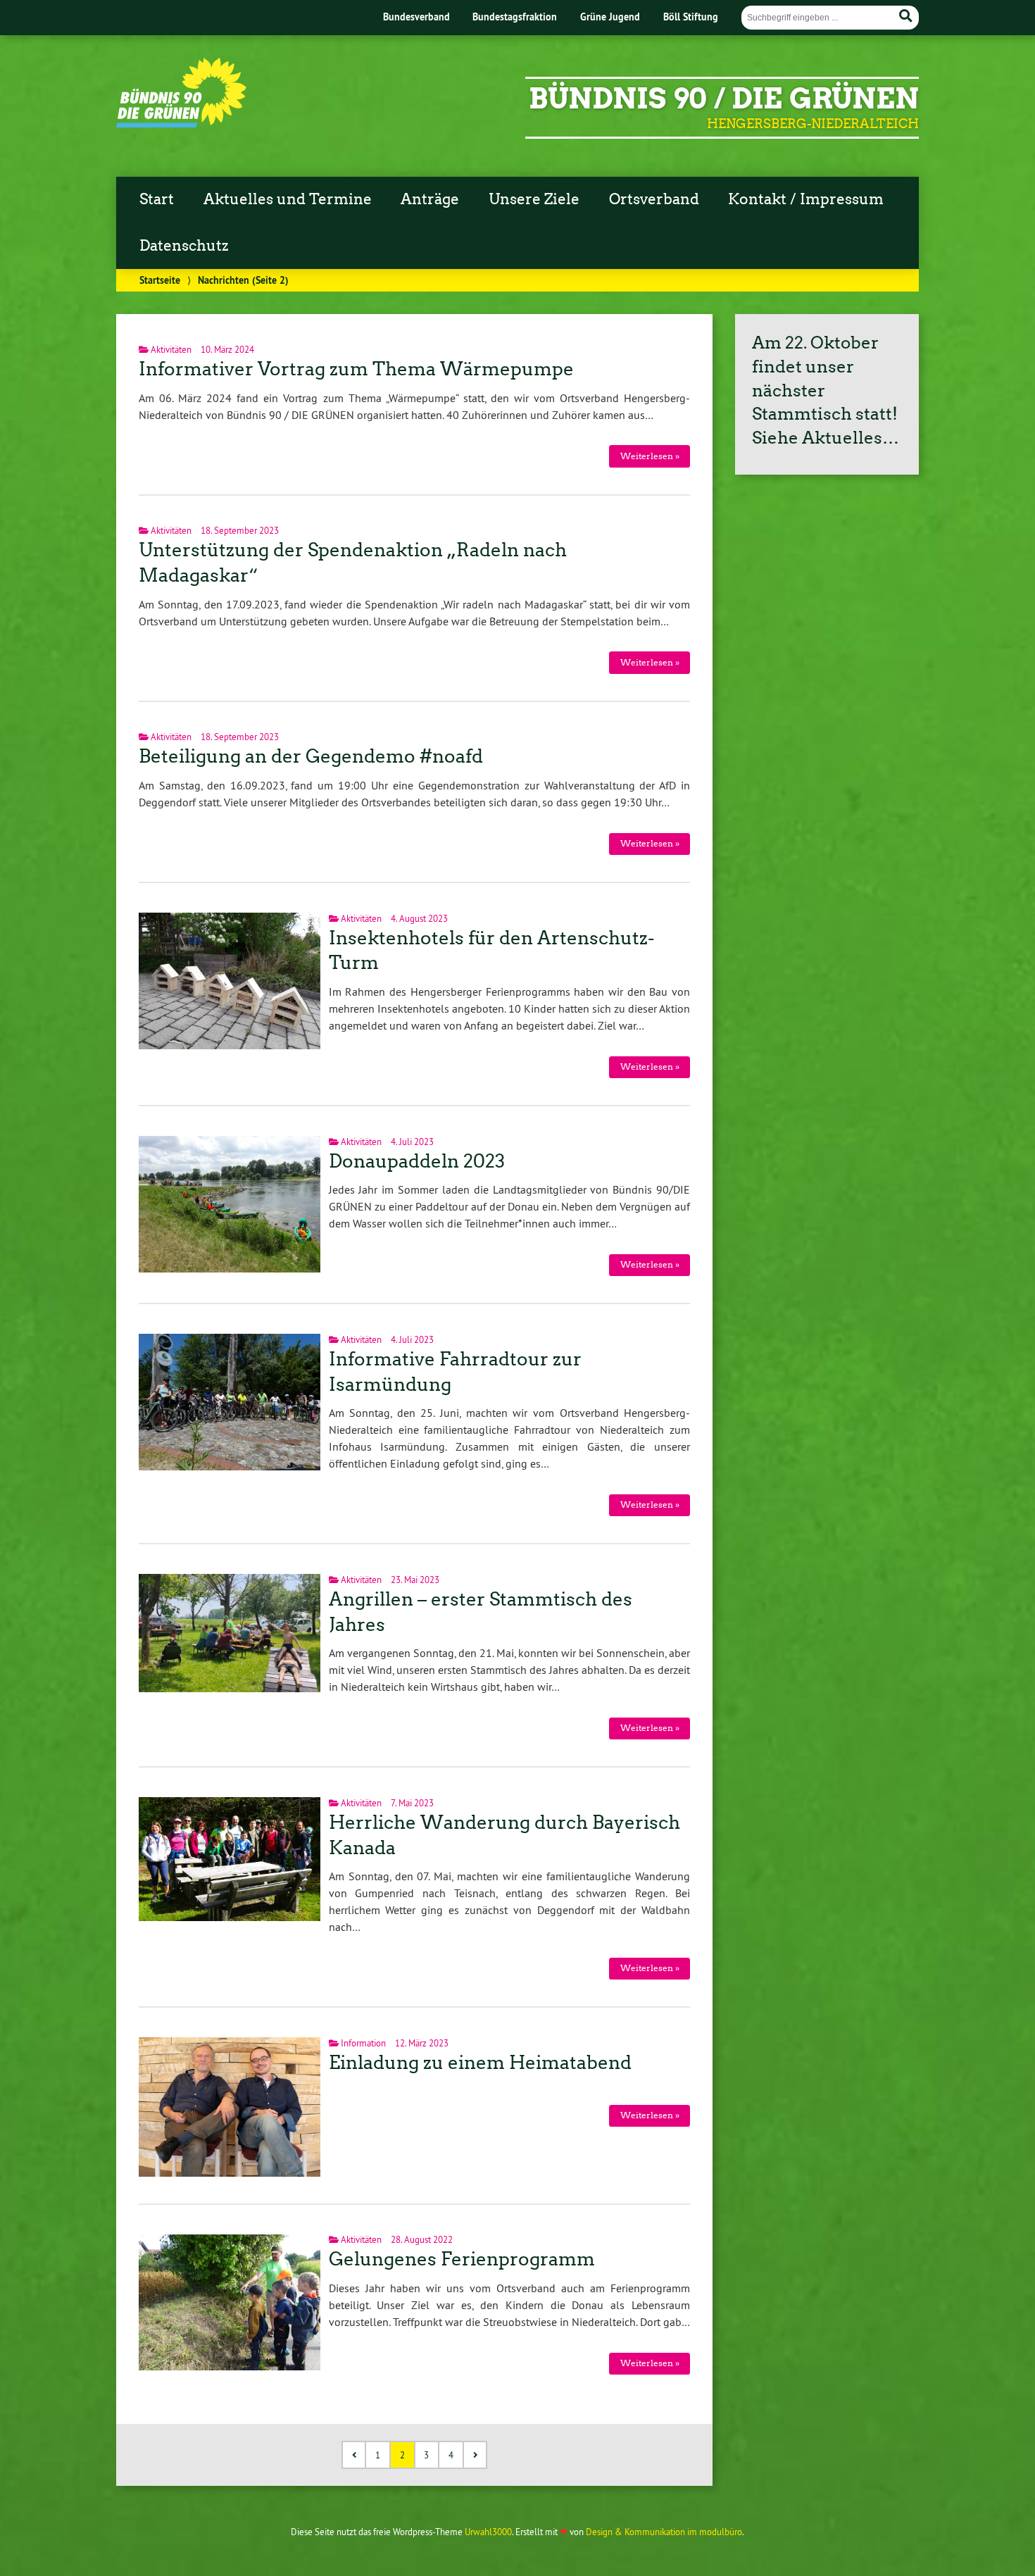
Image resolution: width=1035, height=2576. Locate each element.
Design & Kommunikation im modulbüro (664, 2532)
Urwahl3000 (488, 2532)
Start (157, 199)
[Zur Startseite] (181, 123)
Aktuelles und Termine (288, 199)
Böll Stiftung (691, 17)
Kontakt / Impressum (806, 199)
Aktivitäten (171, 349)
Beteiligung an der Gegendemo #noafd (311, 756)
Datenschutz (184, 246)
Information (363, 2043)
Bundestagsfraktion (515, 17)
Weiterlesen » (650, 456)
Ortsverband (654, 199)
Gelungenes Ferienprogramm (462, 2259)
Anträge (430, 199)
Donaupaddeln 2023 (417, 1161)
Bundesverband (416, 17)
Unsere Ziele (534, 199)
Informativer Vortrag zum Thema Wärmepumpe (356, 369)
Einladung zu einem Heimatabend (480, 2063)
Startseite (160, 280)
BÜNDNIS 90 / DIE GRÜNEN (724, 99)
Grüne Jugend (610, 17)
